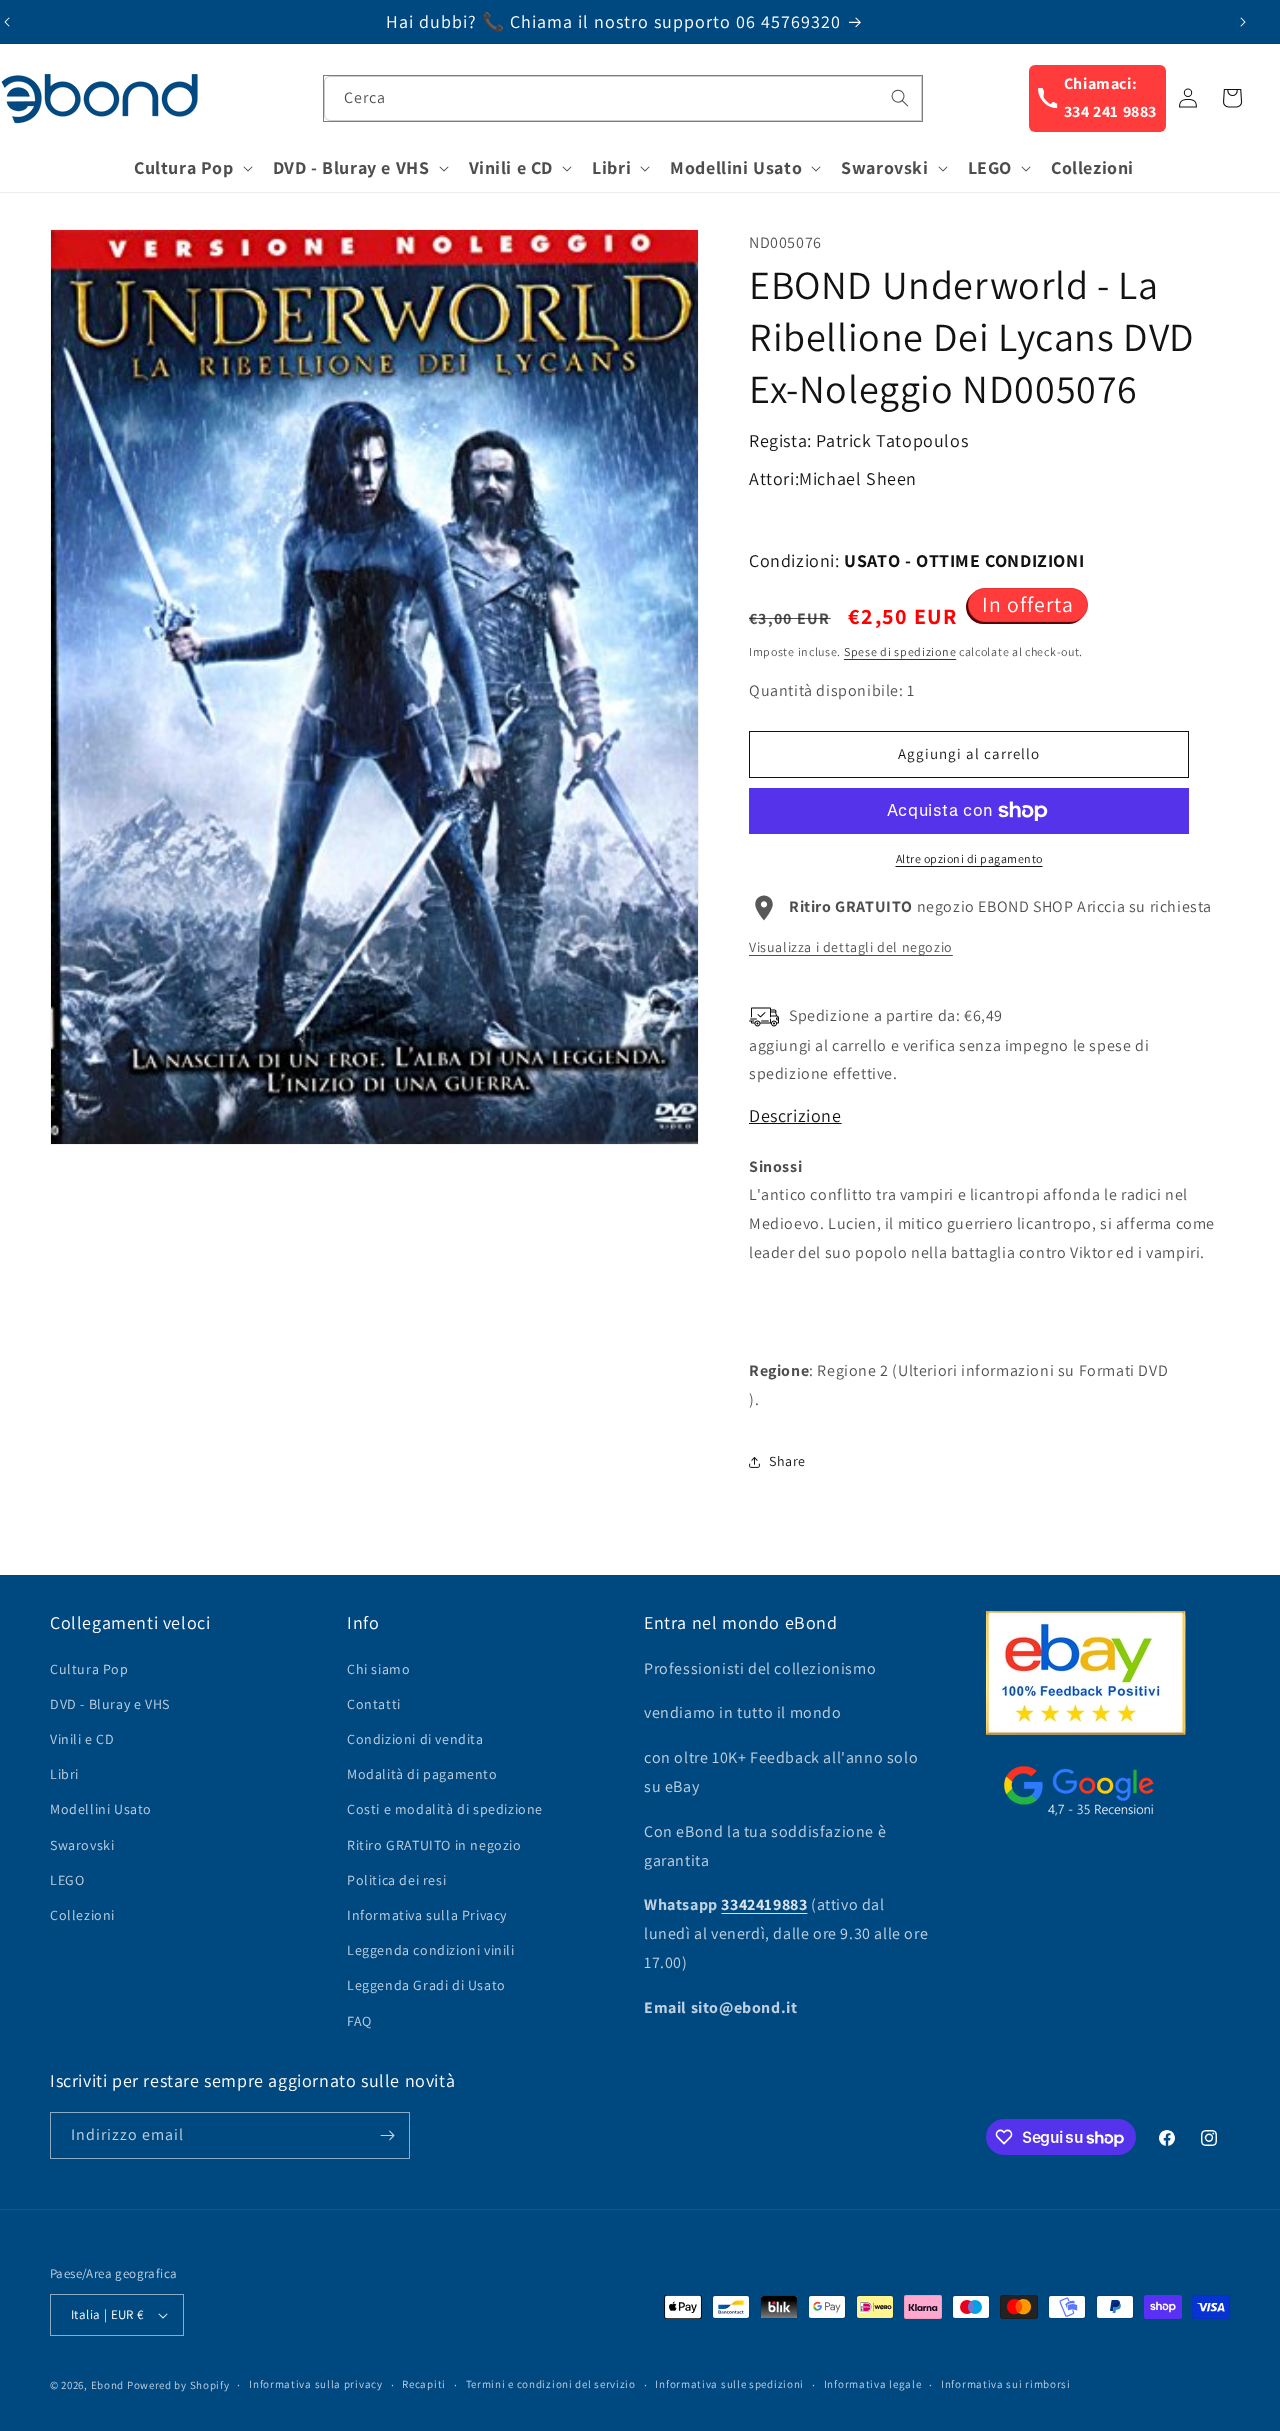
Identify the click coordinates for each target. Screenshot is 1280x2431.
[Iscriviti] (387, 2135)
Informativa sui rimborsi (1006, 2384)
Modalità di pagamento (422, 1774)
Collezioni (82, 1915)
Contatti (374, 1704)
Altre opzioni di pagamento (969, 858)
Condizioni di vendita (415, 1739)
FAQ (359, 2021)
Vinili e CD (82, 1739)
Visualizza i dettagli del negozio (851, 947)
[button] (191, 167)
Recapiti (424, 2384)
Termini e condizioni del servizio (551, 2384)
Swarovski (82, 1845)
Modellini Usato (101, 1809)
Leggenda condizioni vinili (431, 1950)
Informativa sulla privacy (316, 2384)
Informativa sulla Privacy (427, 1915)
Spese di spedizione (900, 651)
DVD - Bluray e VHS (110, 1704)
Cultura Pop (89, 1669)
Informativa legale (873, 2384)
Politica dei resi (396, 1880)
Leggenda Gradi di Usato (426, 1985)
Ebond (108, 2385)
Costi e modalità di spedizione (445, 1809)
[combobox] (623, 98)
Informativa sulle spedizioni (729, 2384)
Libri (64, 1774)
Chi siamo (378, 1669)
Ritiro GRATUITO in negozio (434, 1845)
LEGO (67, 1880)
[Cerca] (900, 98)
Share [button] (787, 1461)
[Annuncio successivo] (1243, 22)
